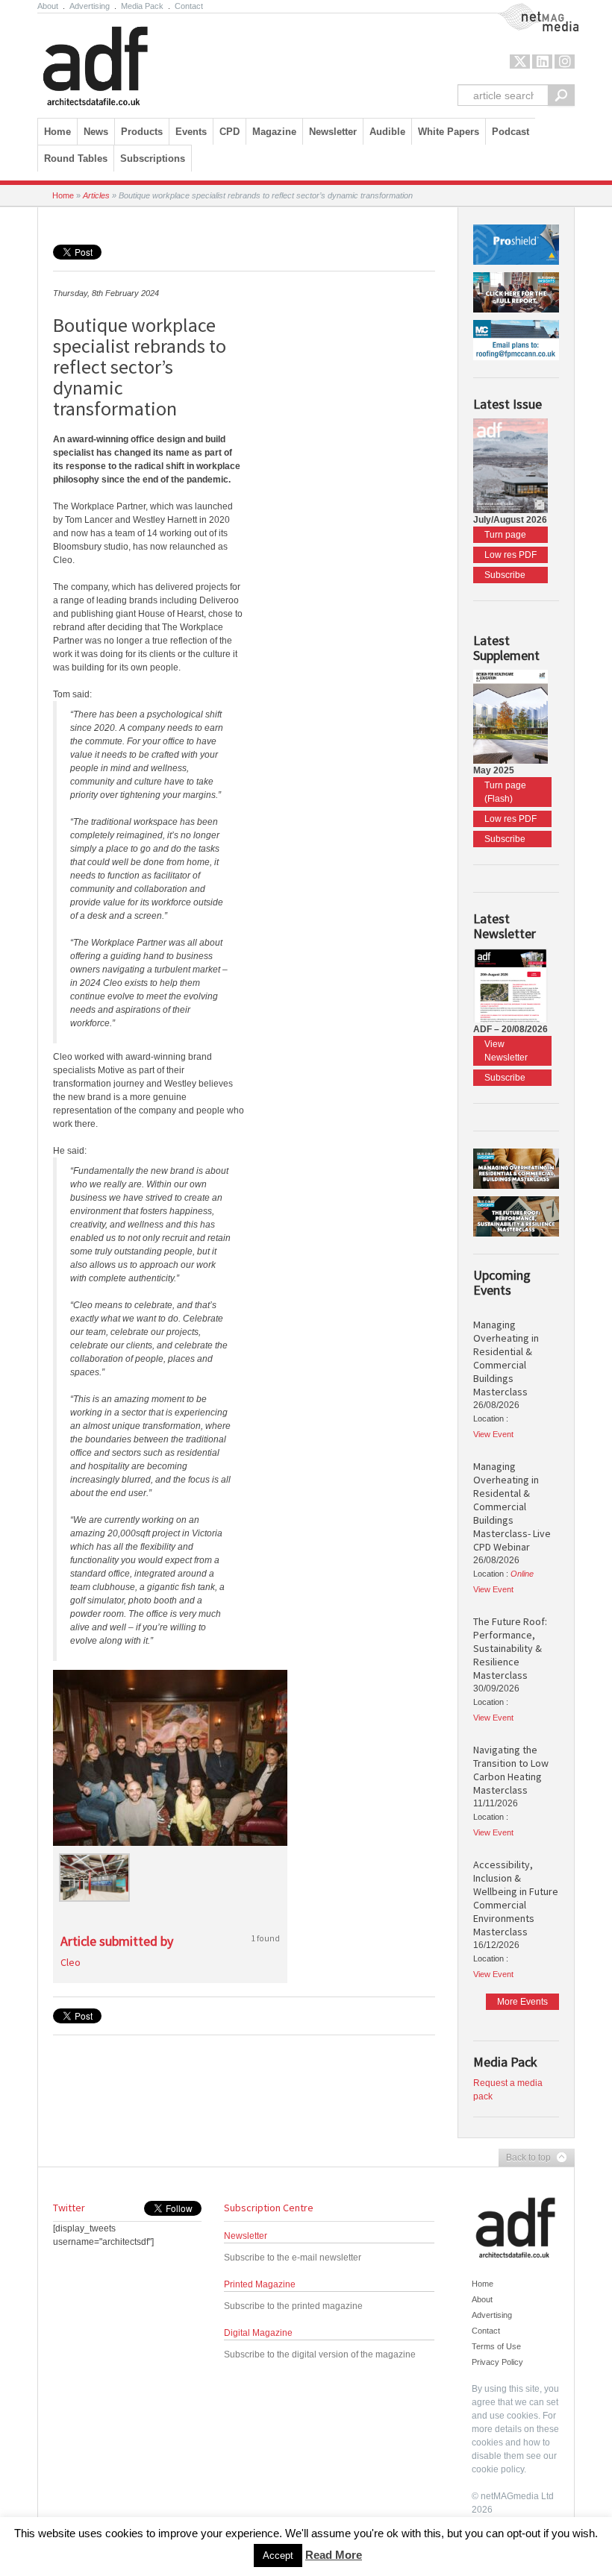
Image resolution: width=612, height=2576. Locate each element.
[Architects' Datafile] (121, 62)
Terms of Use (496, 2346)
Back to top (525, 2158)
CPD (229, 132)
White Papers (449, 132)
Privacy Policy (497, 2362)
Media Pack (142, 6)
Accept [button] (278, 2555)
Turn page (505, 535)
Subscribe (505, 575)
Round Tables (76, 158)
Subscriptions (153, 158)
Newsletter (246, 2236)
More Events (522, 2002)
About (48, 6)
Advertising (90, 6)
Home (57, 132)
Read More (334, 2555)
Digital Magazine (258, 2333)
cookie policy (498, 2469)
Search (561, 95)
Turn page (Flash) (505, 792)
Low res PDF (510, 555)
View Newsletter (506, 1051)
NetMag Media (526, 10)
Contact (189, 6)
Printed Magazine (260, 2284)
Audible (387, 132)
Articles (96, 195)
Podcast (510, 132)
